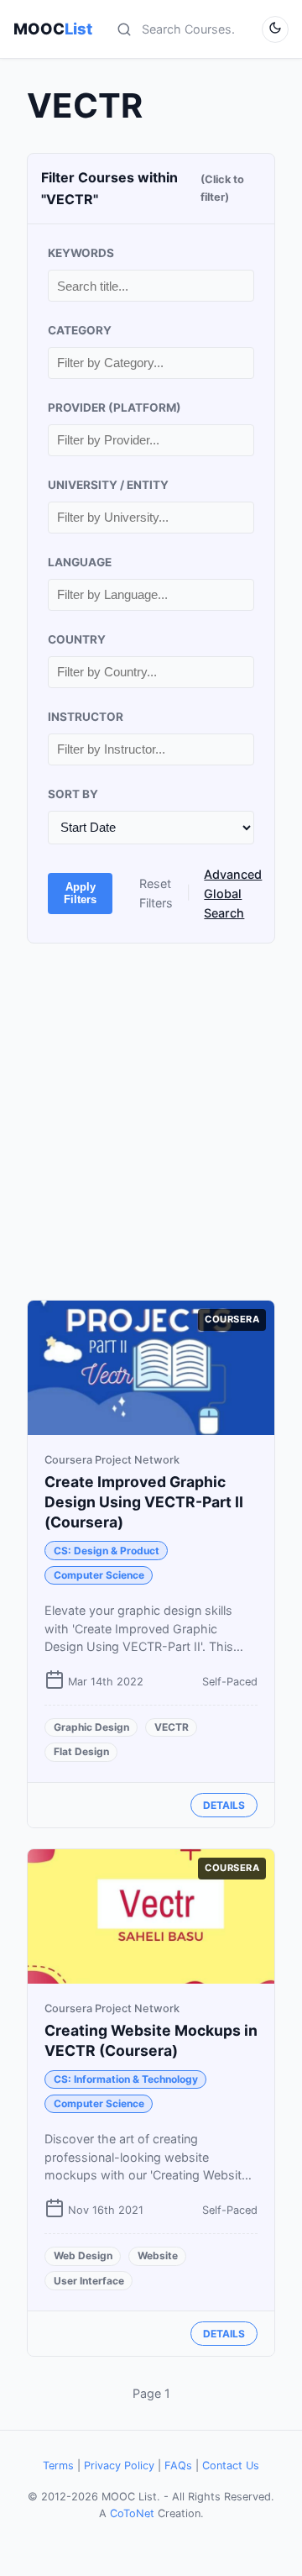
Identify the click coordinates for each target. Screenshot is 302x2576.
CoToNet (132, 2513)
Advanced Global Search (233, 894)
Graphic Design (91, 1727)
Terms (58, 2466)
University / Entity (108, 485)
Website (158, 2255)
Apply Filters (80, 893)
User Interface (89, 2281)
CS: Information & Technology (126, 2079)
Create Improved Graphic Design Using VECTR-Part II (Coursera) (144, 1502)
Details (224, 1805)
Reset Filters (156, 893)
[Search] (124, 29)
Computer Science (99, 1575)
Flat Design (81, 1751)
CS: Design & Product (107, 1551)
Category (80, 330)
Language (80, 562)
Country (77, 639)
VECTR (172, 1727)
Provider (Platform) (115, 407)
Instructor (86, 717)
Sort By (73, 794)
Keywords (81, 253)
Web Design (83, 2255)
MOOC (53, 29)
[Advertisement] (151, 1122)
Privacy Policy (119, 2466)
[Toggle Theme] (275, 29)
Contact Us (231, 2466)
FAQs (178, 2466)
